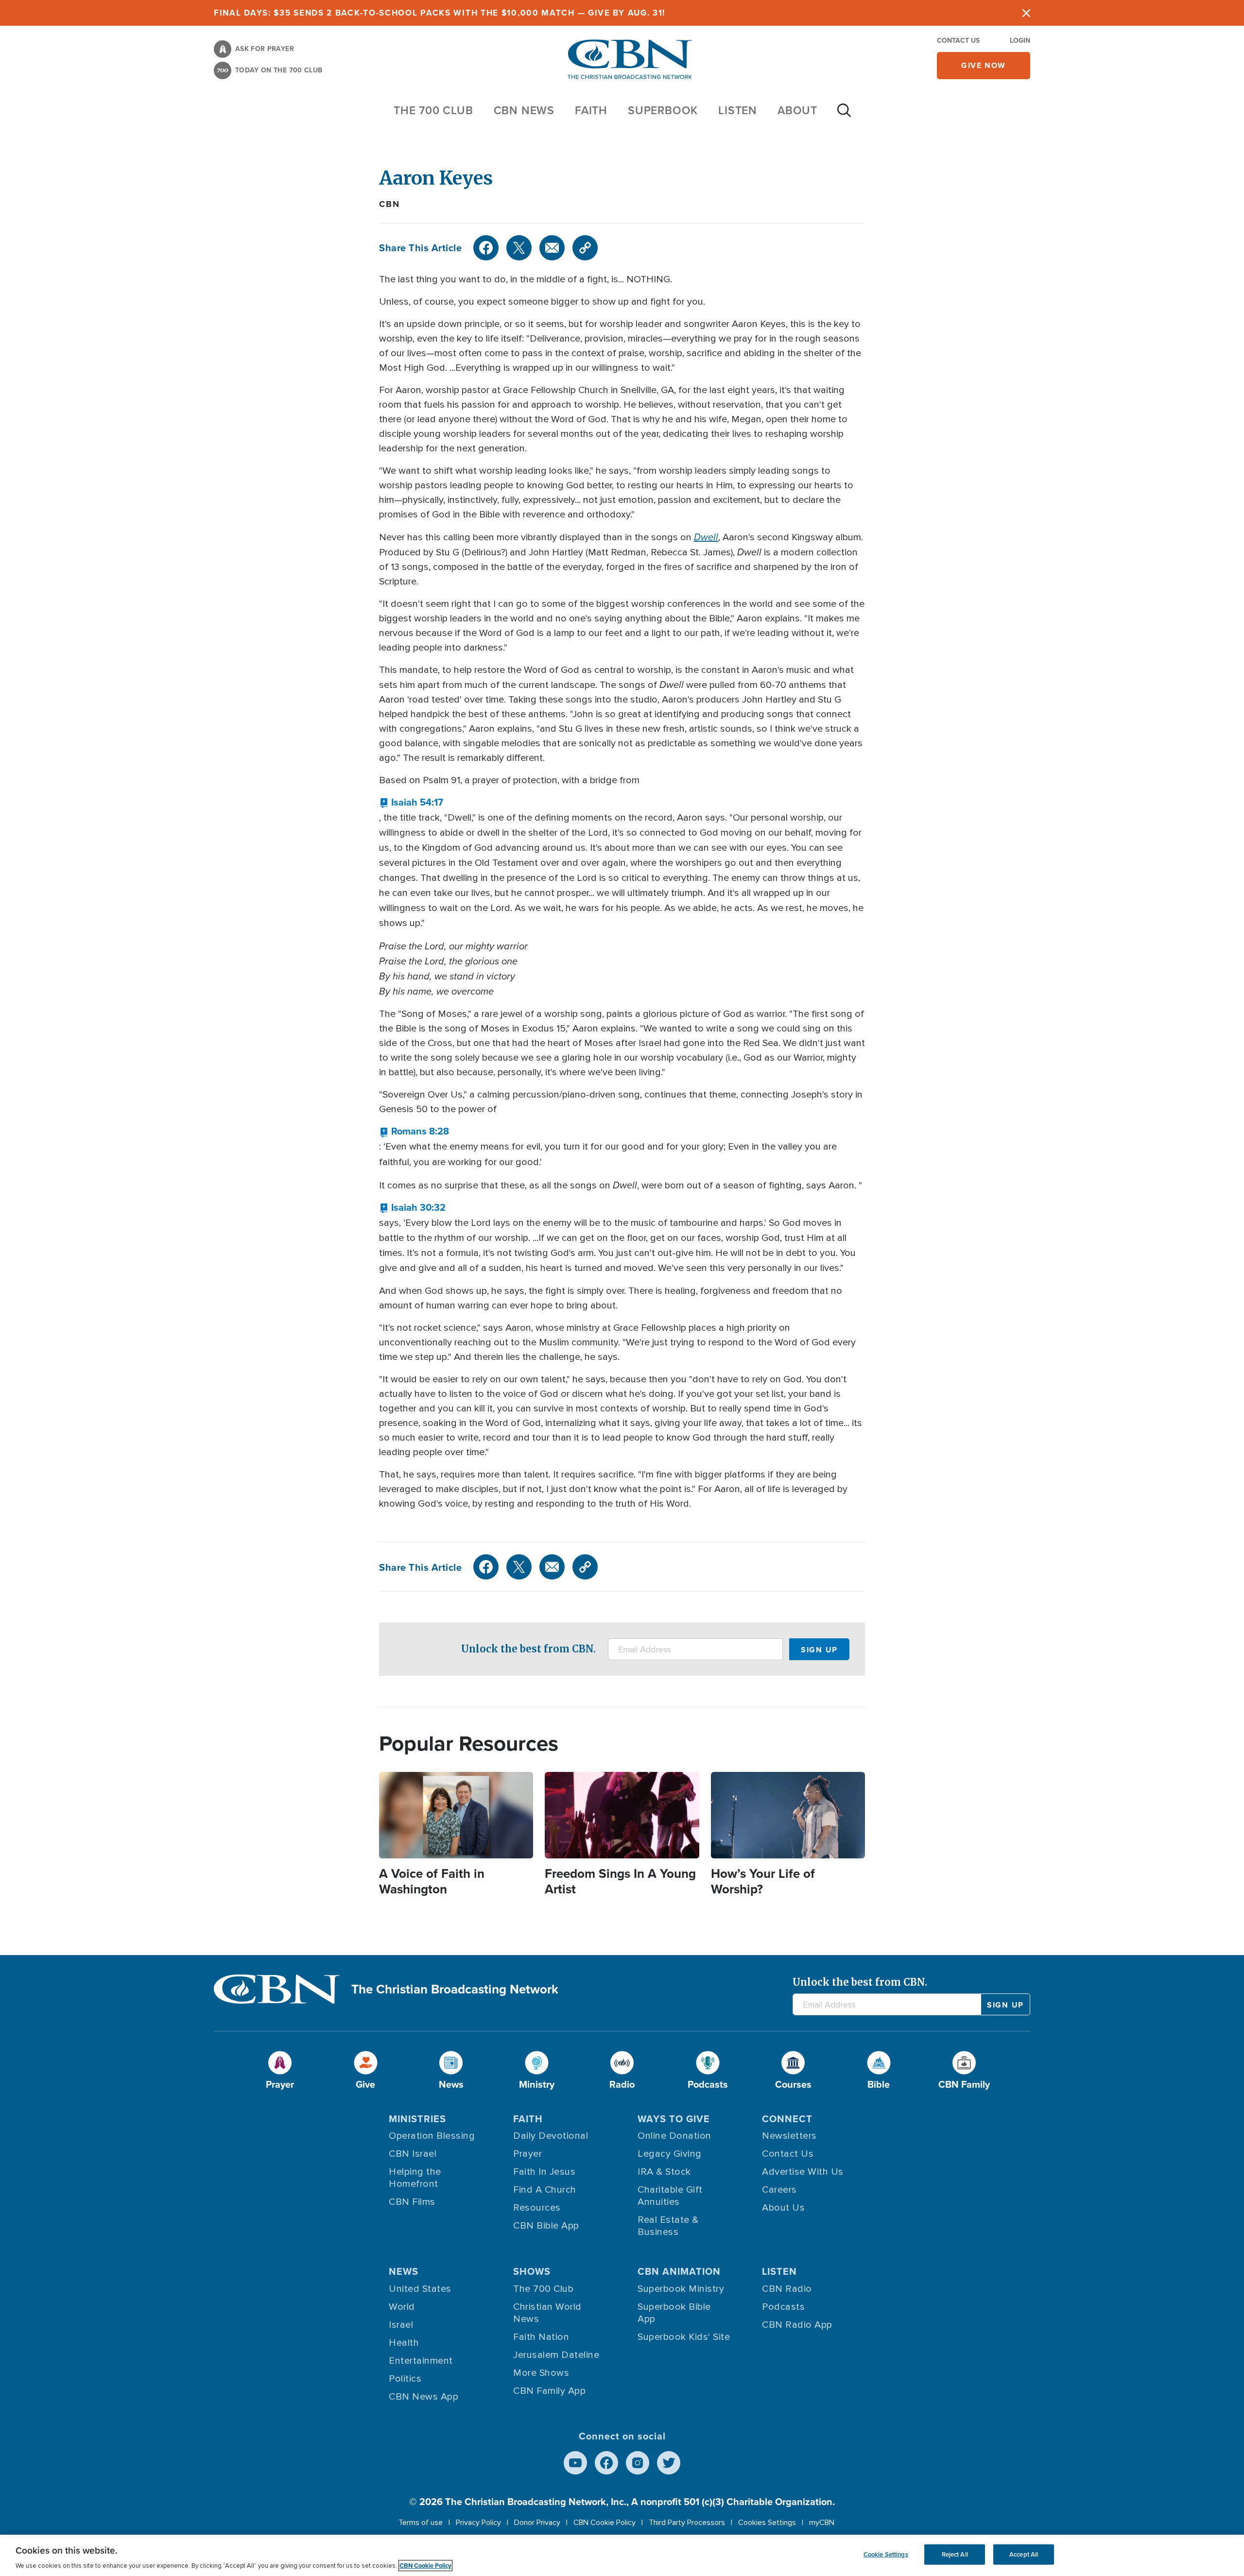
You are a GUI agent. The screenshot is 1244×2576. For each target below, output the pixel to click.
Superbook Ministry (681, 2289)
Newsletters (789, 2136)
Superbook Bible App (674, 2313)
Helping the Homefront (415, 2178)
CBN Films (412, 2202)
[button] (411, 802)
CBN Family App (549, 2391)
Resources (537, 2208)
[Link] (585, 248)
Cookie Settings (886, 2554)
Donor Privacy (537, 2523)
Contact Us (958, 40)
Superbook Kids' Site (684, 2337)
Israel (401, 2325)
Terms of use (421, 2523)
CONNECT (787, 2119)
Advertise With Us (803, 2172)
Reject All (955, 2554)
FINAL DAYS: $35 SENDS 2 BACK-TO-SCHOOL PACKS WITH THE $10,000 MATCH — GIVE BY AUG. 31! (440, 13)
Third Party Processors (687, 2523)
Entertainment (421, 2361)
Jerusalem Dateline (556, 2355)
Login (1020, 40)
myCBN (822, 2523)
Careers (779, 2190)
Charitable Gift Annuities (670, 2196)
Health (404, 2343)
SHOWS (532, 2271)
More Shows (541, 2373)
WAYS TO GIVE (674, 2119)
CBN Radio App (797, 2325)
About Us (783, 2208)
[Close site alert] (1026, 13)
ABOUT (797, 110)
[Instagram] (638, 2463)
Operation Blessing (432, 2136)
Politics (405, 2379)
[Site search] (844, 115)
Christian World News (547, 2313)
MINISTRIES (417, 2119)
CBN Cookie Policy (605, 2523)
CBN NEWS (524, 110)
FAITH (591, 110)
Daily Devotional (551, 2136)
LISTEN (738, 110)
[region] (622, 2555)
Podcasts (783, 2307)
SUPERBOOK (663, 110)
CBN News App (423, 2397)
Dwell (706, 537)
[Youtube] (575, 2463)
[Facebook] (486, 248)
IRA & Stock (664, 2172)
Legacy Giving (670, 2154)
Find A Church (545, 2190)
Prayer (527, 2154)
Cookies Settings (767, 2523)
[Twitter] (519, 248)
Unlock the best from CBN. (528, 1649)
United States (420, 2289)
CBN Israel (413, 2154)
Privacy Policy (478, 2523)
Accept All (1024, 2554)
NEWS (404, 2271)
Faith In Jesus (544, 2172)
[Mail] (552, 248)
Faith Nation (541, 2337)
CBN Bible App (546, 2226)
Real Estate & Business (668, 2226)
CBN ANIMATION (679, 2271)
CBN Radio (787, 2289)
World (402, 2307)
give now (984, 65)
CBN (389, 204)
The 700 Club (433, 110)
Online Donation (674, 2136)
